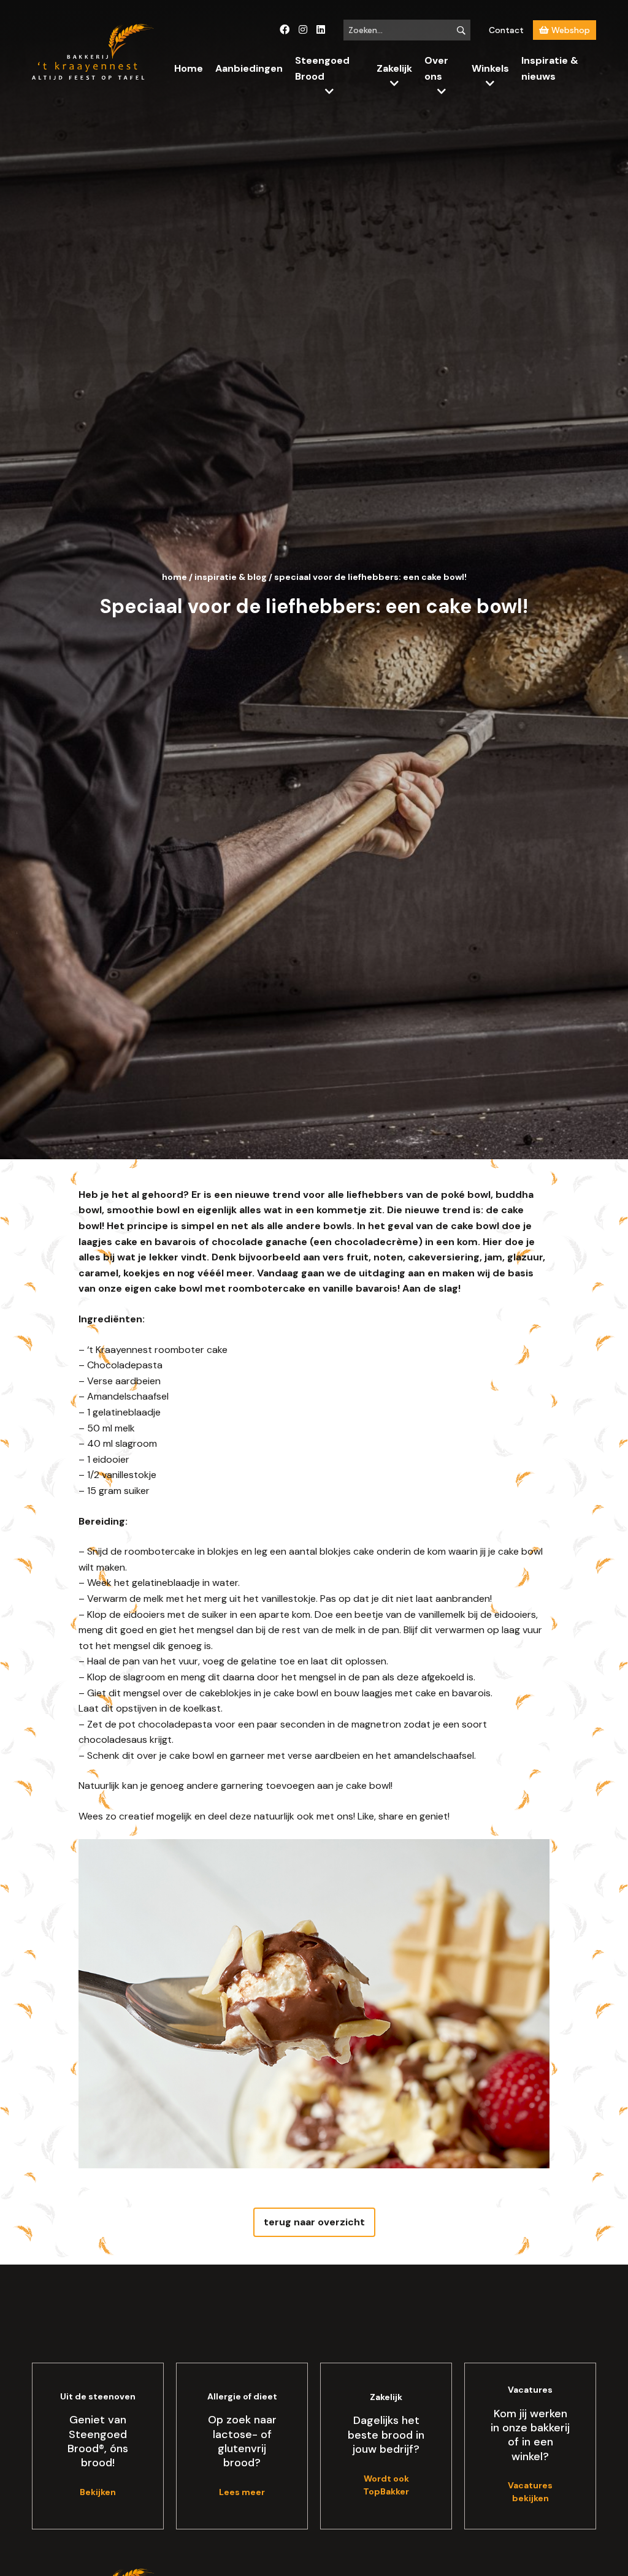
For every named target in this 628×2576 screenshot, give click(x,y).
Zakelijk (394, 68)
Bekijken (98, 2492)
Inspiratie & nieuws (550, 68)
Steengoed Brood (322, 68)
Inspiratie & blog (231, 577)
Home (189, 68)
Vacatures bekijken (530, 2492)
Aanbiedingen (249, 68)
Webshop (569, 30)
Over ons (436, 68)
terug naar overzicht (314, 2222)
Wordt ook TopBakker (386, 2485)
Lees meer (242, 2492)
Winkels (490, 68)
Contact (506, 30)
